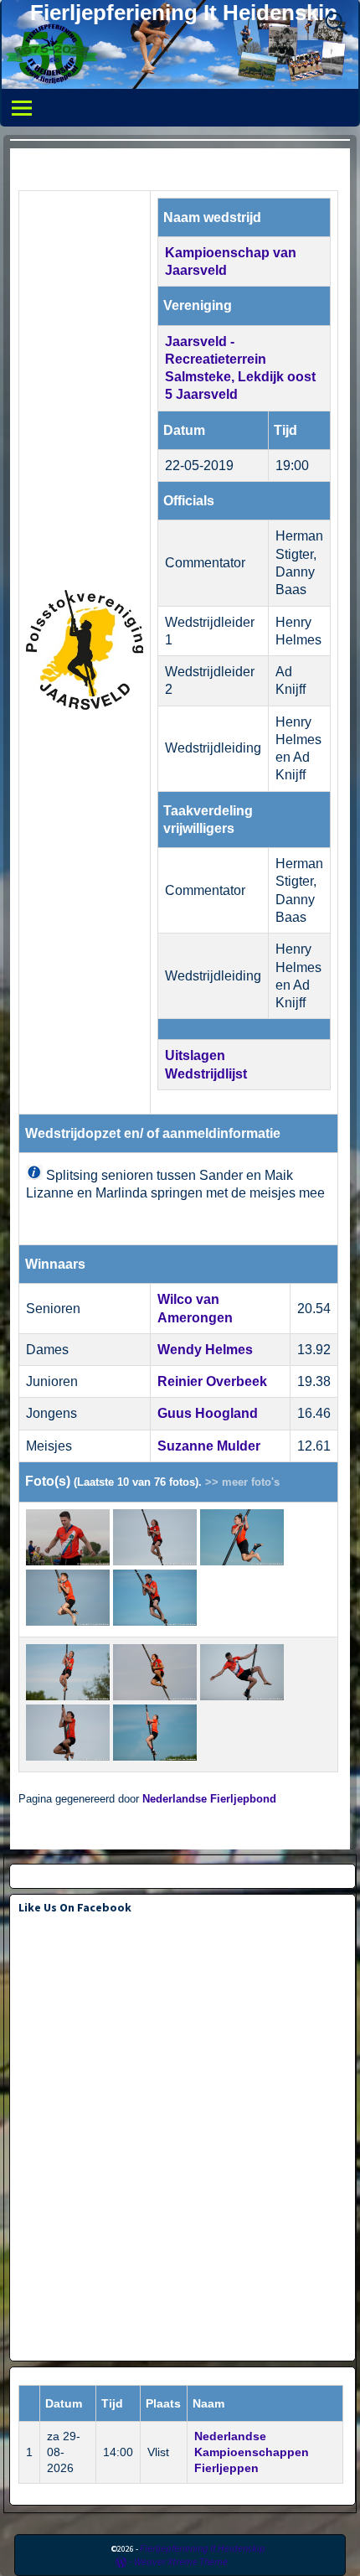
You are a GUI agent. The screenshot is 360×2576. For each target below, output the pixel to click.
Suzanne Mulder (209, 1446)
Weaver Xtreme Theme (181, 2561)
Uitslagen (195, 1055)
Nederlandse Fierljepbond (209, 1799)
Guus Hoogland (208, 1413)
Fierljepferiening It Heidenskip (184, 13)
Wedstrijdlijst (206, 1074)
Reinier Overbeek (212, 1381)
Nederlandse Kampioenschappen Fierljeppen (252, 2452)
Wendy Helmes (205, 1350)
